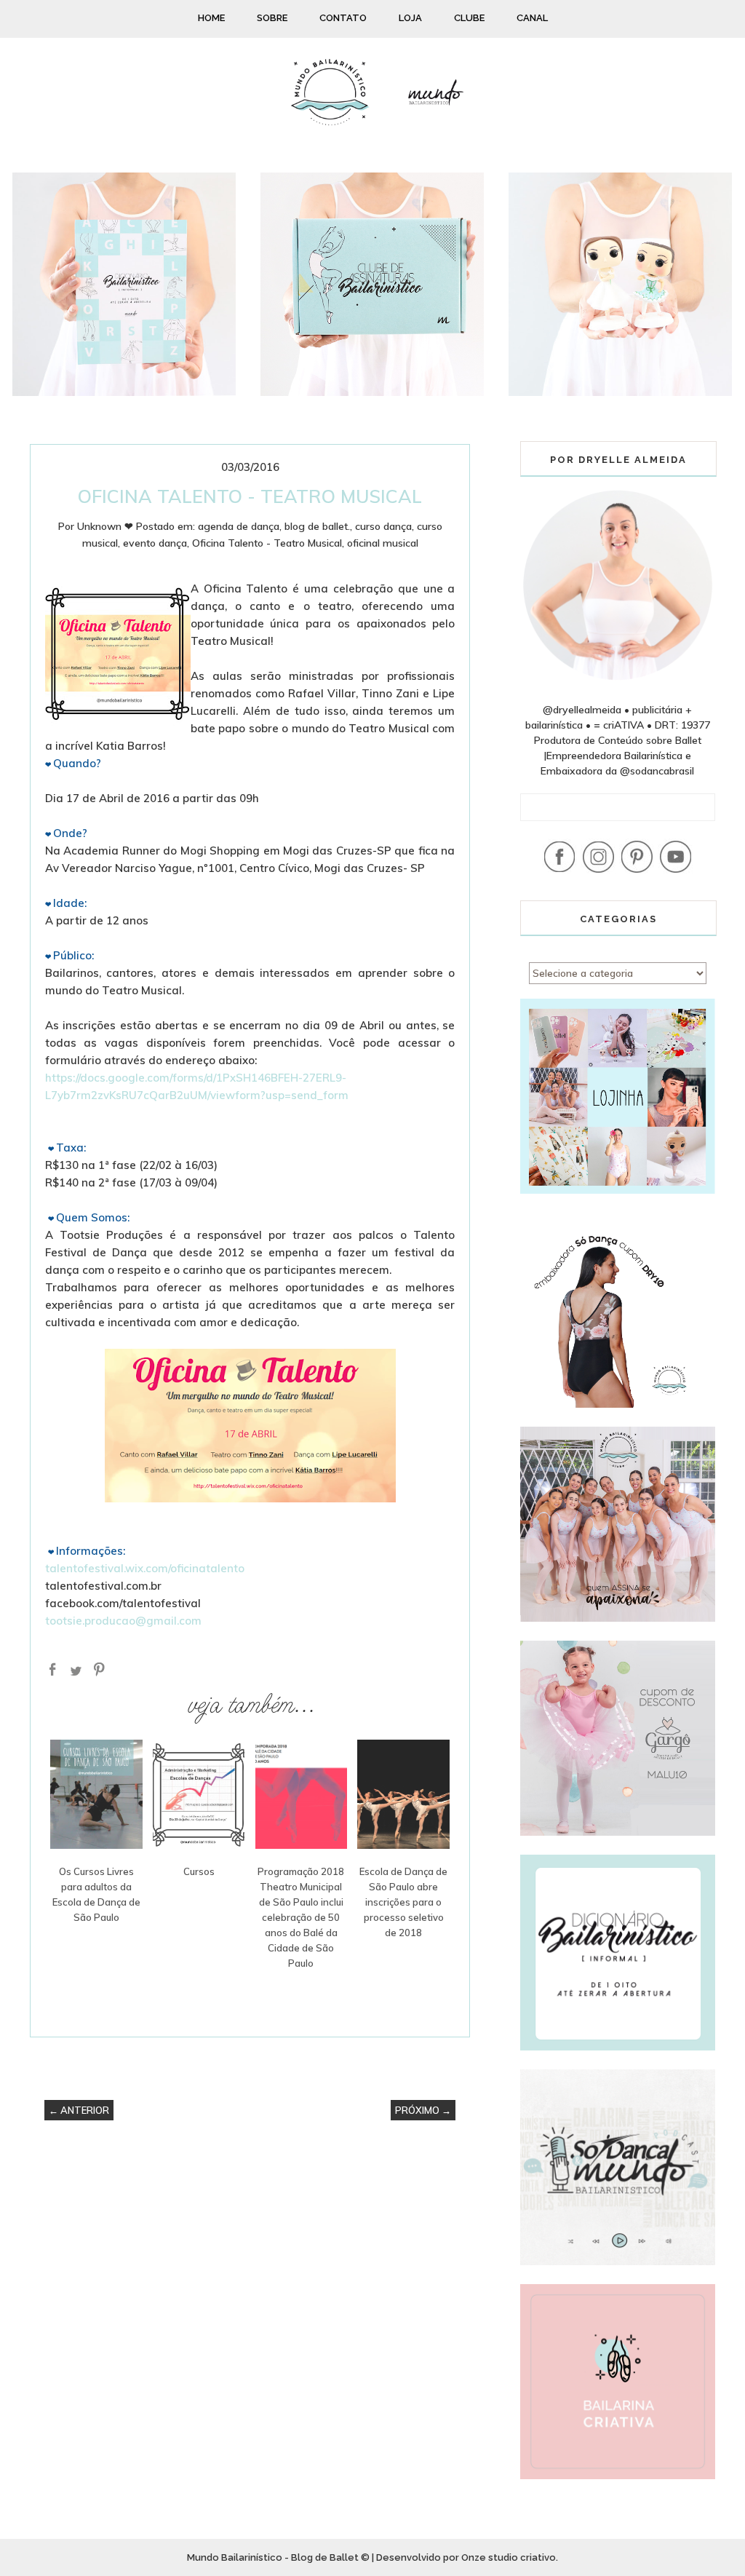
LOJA (410, 18)
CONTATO (343, 18)
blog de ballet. (317, 526)
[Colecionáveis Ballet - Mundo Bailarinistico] (620, 392)
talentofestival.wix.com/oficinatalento (145, 1568)
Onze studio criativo (509, 2557)
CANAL (532, 18)
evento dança (155, 543)
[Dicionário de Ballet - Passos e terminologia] (124, 392)
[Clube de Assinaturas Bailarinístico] (372, 392)
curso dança (383, 526)
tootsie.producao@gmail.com (123, 1621)
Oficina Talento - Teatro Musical (267, 543)
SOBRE (272, 18)
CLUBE (469, 18)
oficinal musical (383, 543)
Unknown (99, 526)
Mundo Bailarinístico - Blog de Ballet (273, 2557)
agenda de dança (239, 526)
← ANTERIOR (79, 2110)
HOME (211, 18)
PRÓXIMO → (423, 2110)
